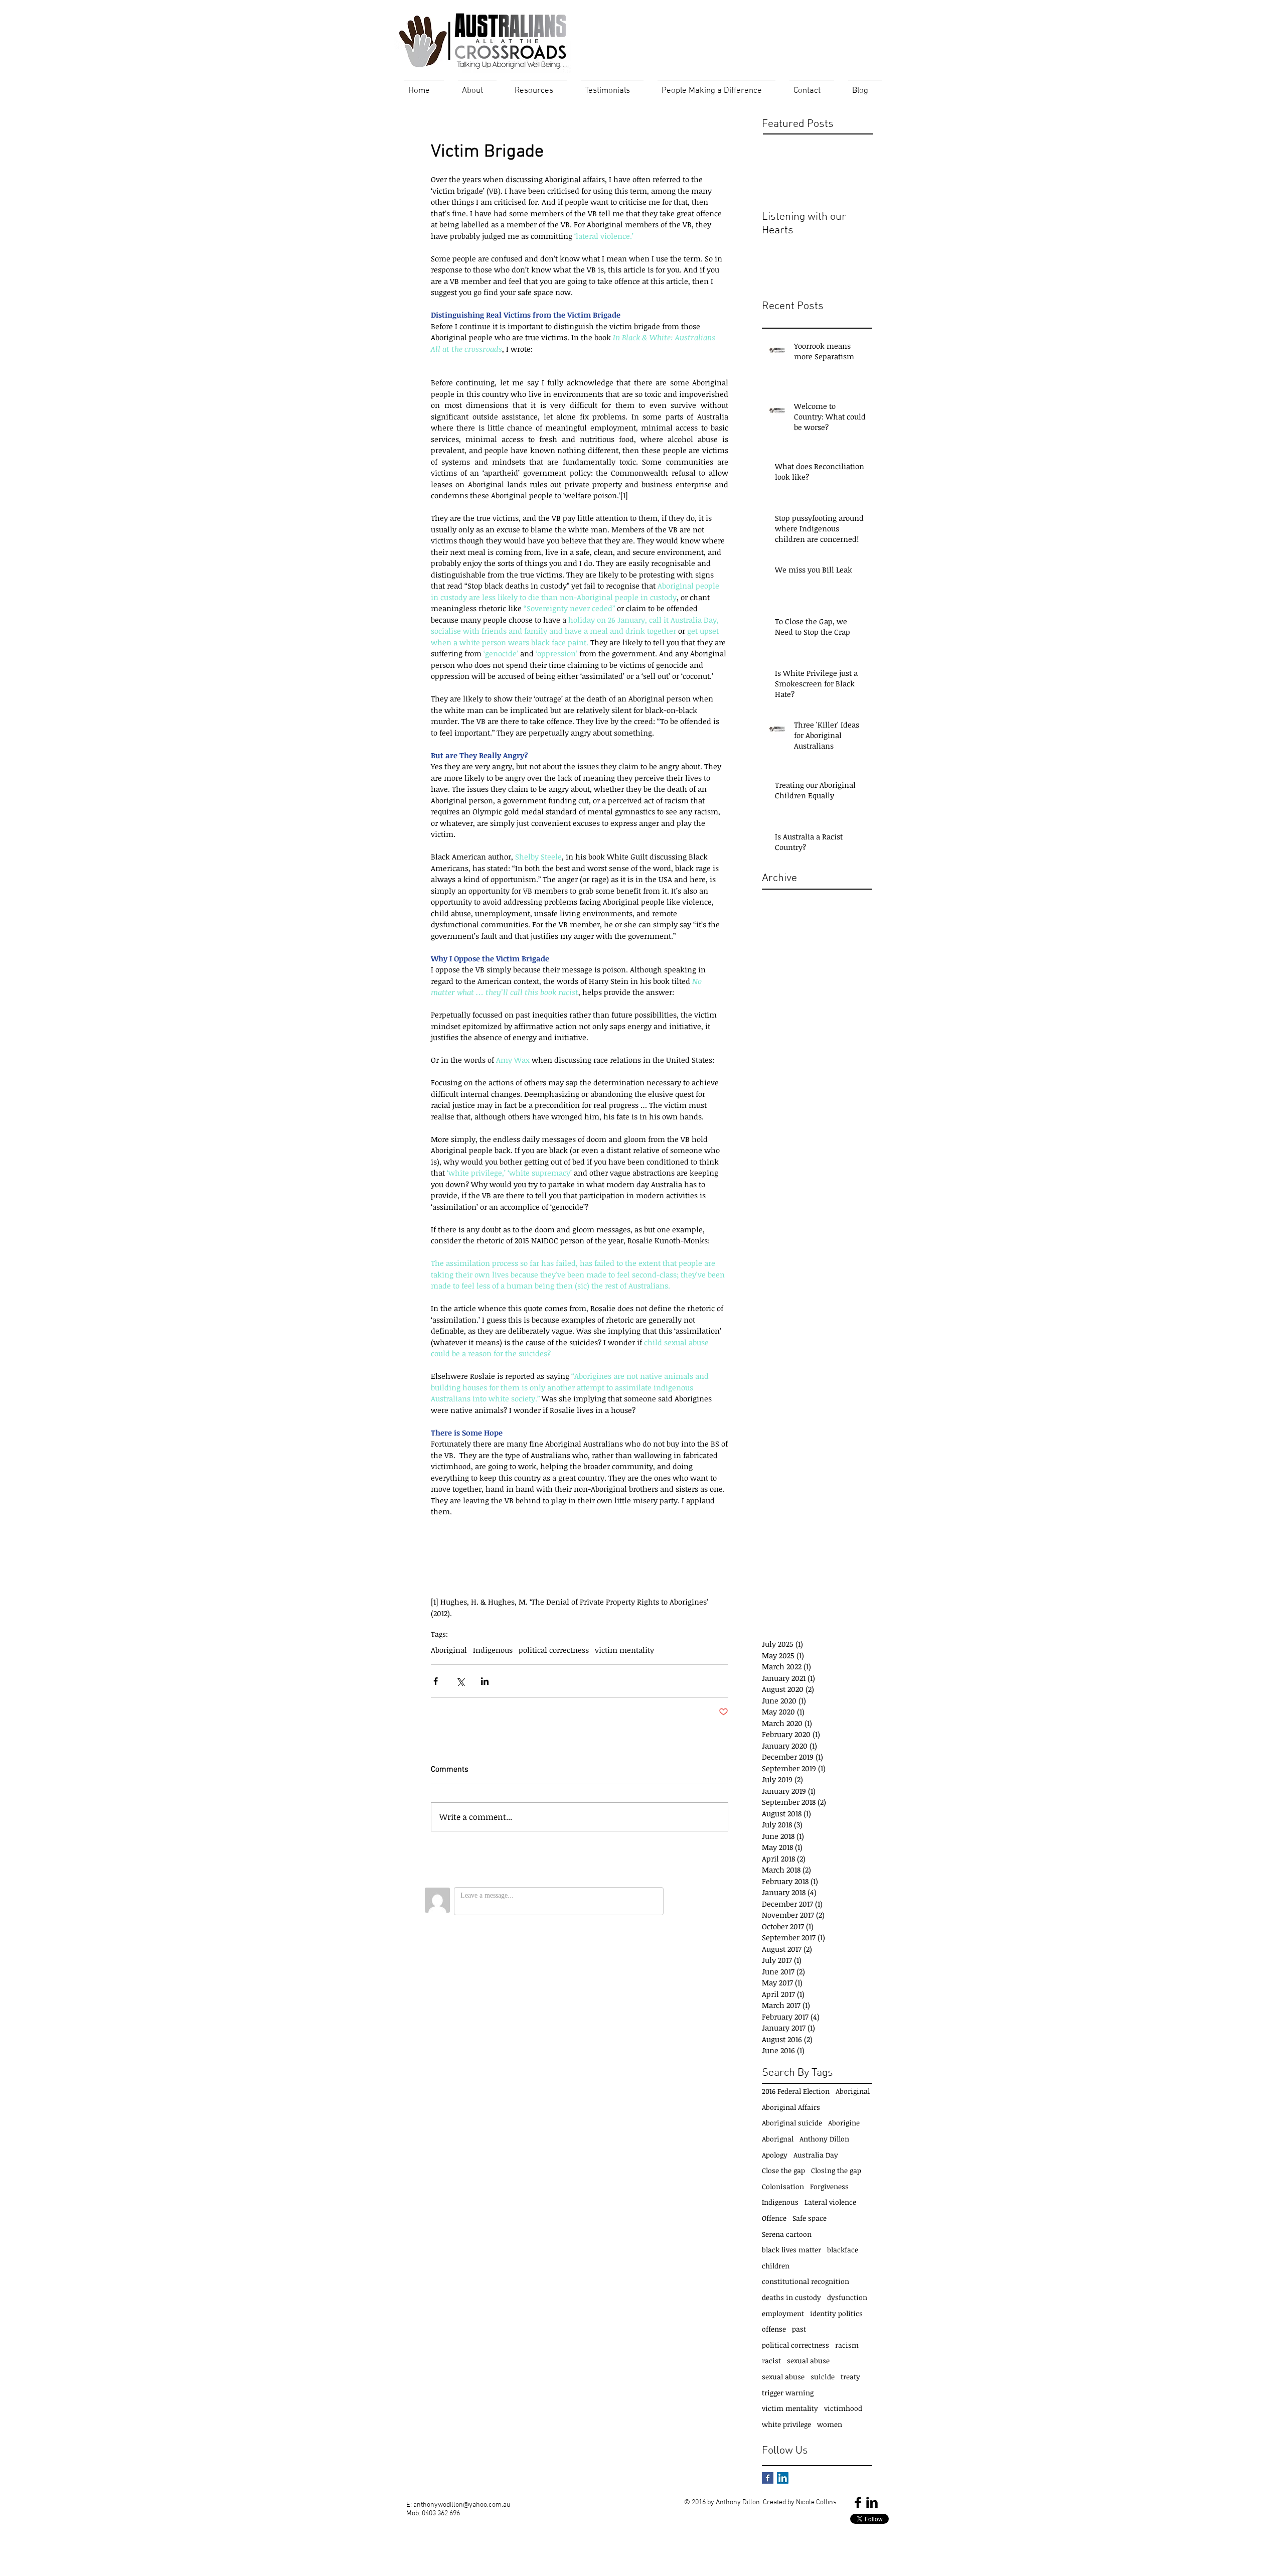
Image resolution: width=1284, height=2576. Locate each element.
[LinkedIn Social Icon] (783, 2478)
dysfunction (847, 2297)
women (830, 2424)
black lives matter (791, 2250)
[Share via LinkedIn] (485, 1681)
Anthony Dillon (824, 2139)
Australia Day (816, 2155)
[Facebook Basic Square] (768, 2478)
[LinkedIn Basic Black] (872, 2502)
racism (847, 2345)
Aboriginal (449, 1650)
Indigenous (493, 1650)
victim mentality (624, 1650)
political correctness (554, 1650)
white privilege (786, 2424)
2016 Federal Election (796, 2091)
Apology (775, 2155)
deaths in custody (791, 2297)
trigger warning (788, 2393)
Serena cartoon (787, 2234)
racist (771, 2360)
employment (783, 2313)
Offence (774, 2218)
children (776, 2266)
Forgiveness (829, 2186)
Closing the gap (836, 2170)
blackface (843, 2250)
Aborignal (778, 2139)
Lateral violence (830, 2202)
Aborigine (844, 2123)
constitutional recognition (806, 2281)
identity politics (836, 2313)
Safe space (810, 2218)
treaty (850, 2377)
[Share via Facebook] (436, 1681)
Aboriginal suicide (792, 2123)
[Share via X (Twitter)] (460, 1681)
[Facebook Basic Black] (858, 2502)
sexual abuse (808, 2360)
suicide (823, 2377)
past (799, 2329)
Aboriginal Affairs (791, 2107)
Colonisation (783, 2186)
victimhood (843, 2408)
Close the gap (783, 2170)
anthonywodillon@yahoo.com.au (462, 2505)
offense (774, 2329)
